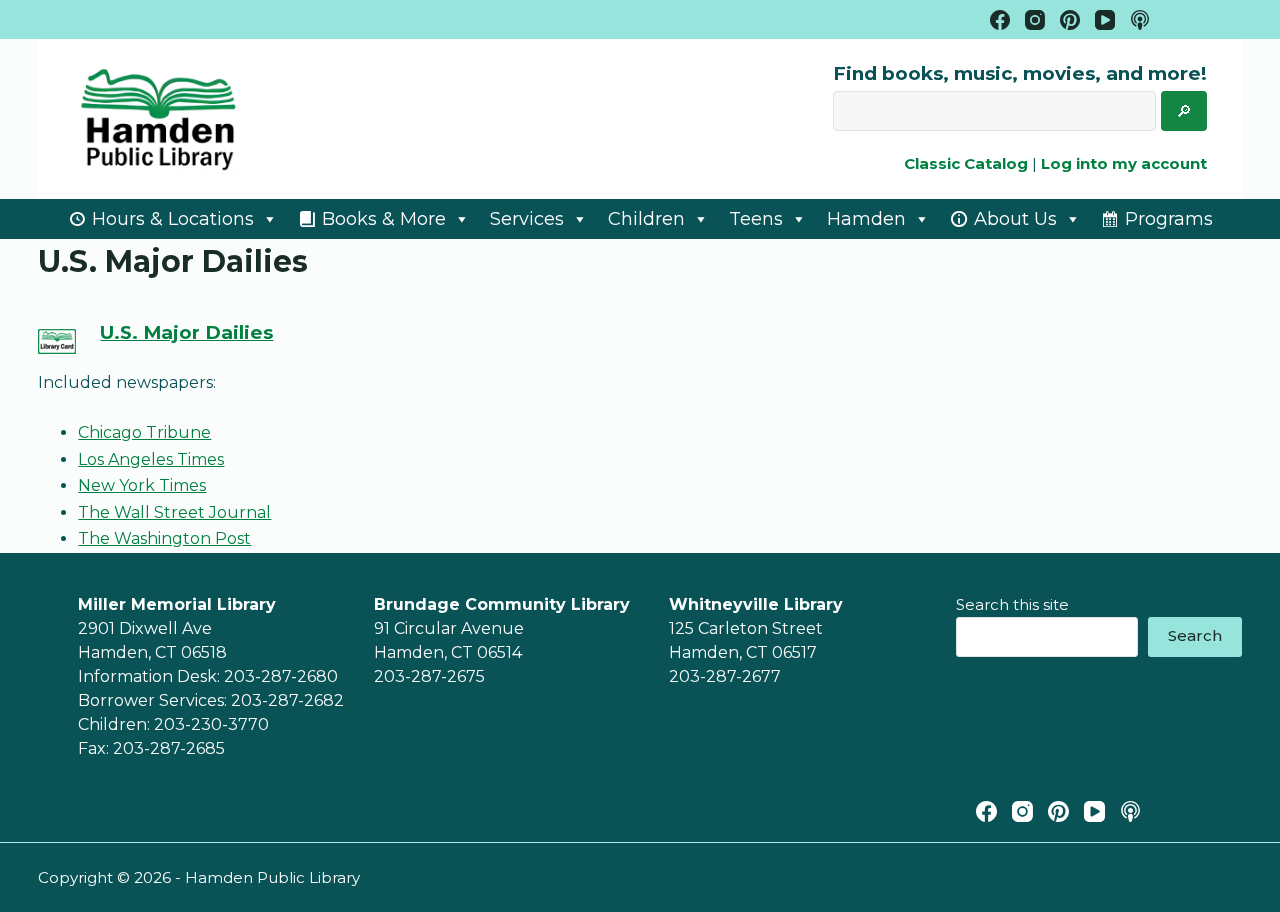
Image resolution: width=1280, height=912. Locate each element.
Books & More (384, 219)
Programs (1169, 219)
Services (527, 219)
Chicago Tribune (144, 432)
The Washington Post (164, 538)
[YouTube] (1105, 20)
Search (1195, 635)
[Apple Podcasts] (1140, 20)
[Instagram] (1035, 20)
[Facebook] (1000, 20)
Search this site (1012, 604)
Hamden (866, 219)
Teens (756, 219)
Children (646, 219)
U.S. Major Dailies (186, 332)
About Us (1015, 219)
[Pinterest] (1070, 20)
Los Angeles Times (151, 459)
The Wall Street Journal (174, 512)
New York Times (142, 485)
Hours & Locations (173, 219)
